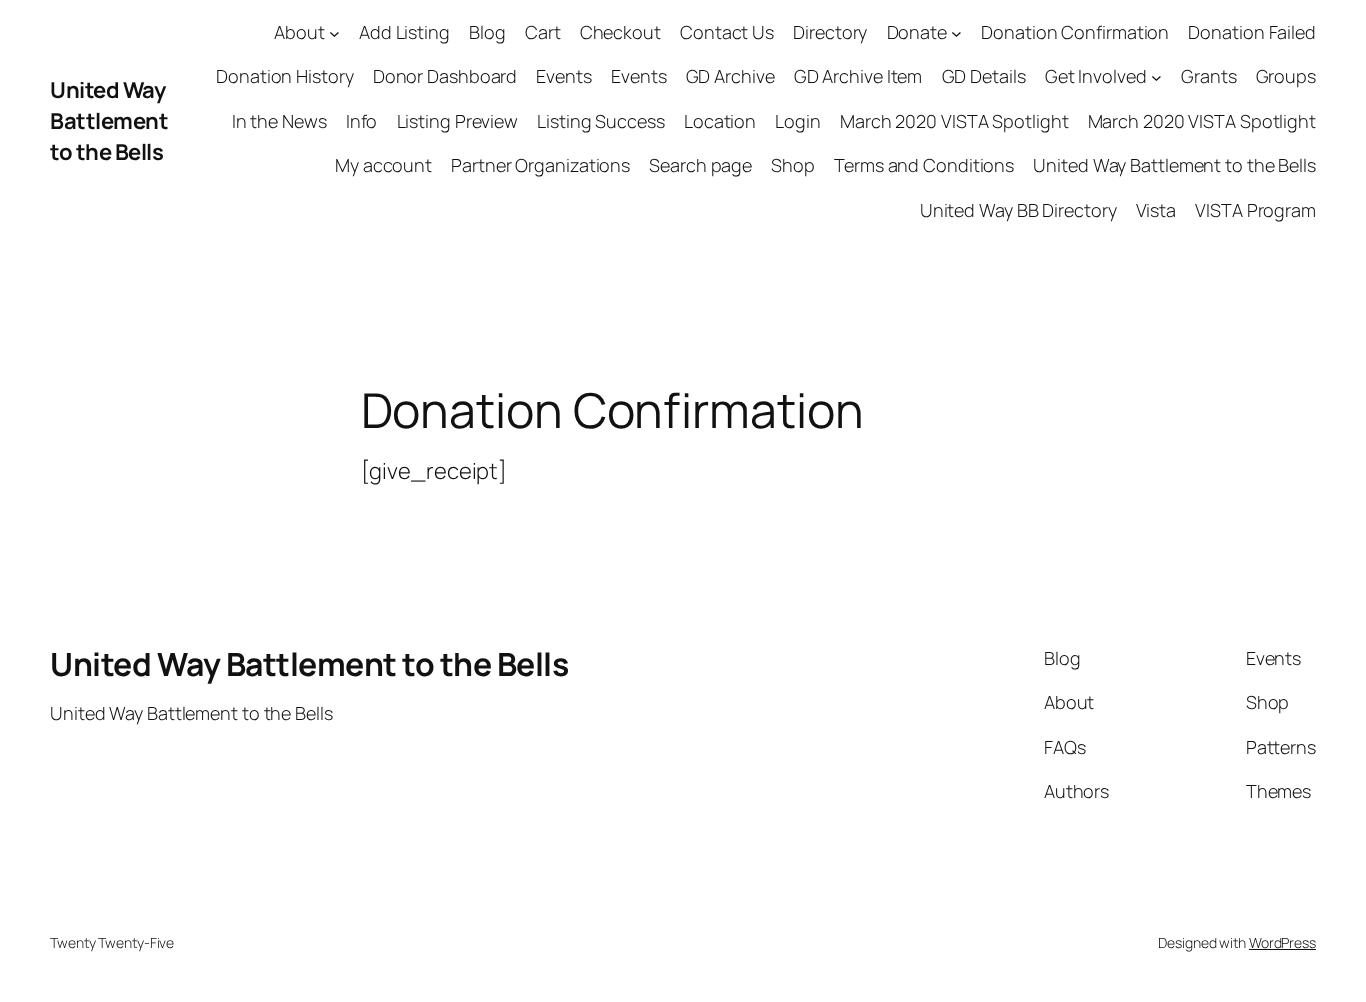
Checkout (620, 32)
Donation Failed (1252, 32)
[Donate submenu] (956, 32)
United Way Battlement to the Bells (109, 121)
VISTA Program (1255, 210)
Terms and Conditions (924, 165)
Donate (917, 32)
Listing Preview (458, 121)
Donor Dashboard (445, 76)
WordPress (1282, 942)
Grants (1208, 76)
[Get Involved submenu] (1156, 77)
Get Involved (1096, 76)
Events (563, 76)
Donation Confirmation (1075, 32)
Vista (1156, 210)
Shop (793, 165)
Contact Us (727, 32)
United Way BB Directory (1018, 210)
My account (383, 165)
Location (720, 121)
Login (798, 121)
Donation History (284, 76)
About (299, 32)
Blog (487, 32)
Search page (700, 165)
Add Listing (404, 32)
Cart (543, 32)
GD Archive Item (858, 76)
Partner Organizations (540, 165)
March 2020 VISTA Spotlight (954, 121)
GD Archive (730, 76)
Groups (1286, 76)
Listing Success (601, 121)
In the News (279, 121)
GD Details (984, 76)
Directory (830, 32)
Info (362, 121)
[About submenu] (334, 32)
